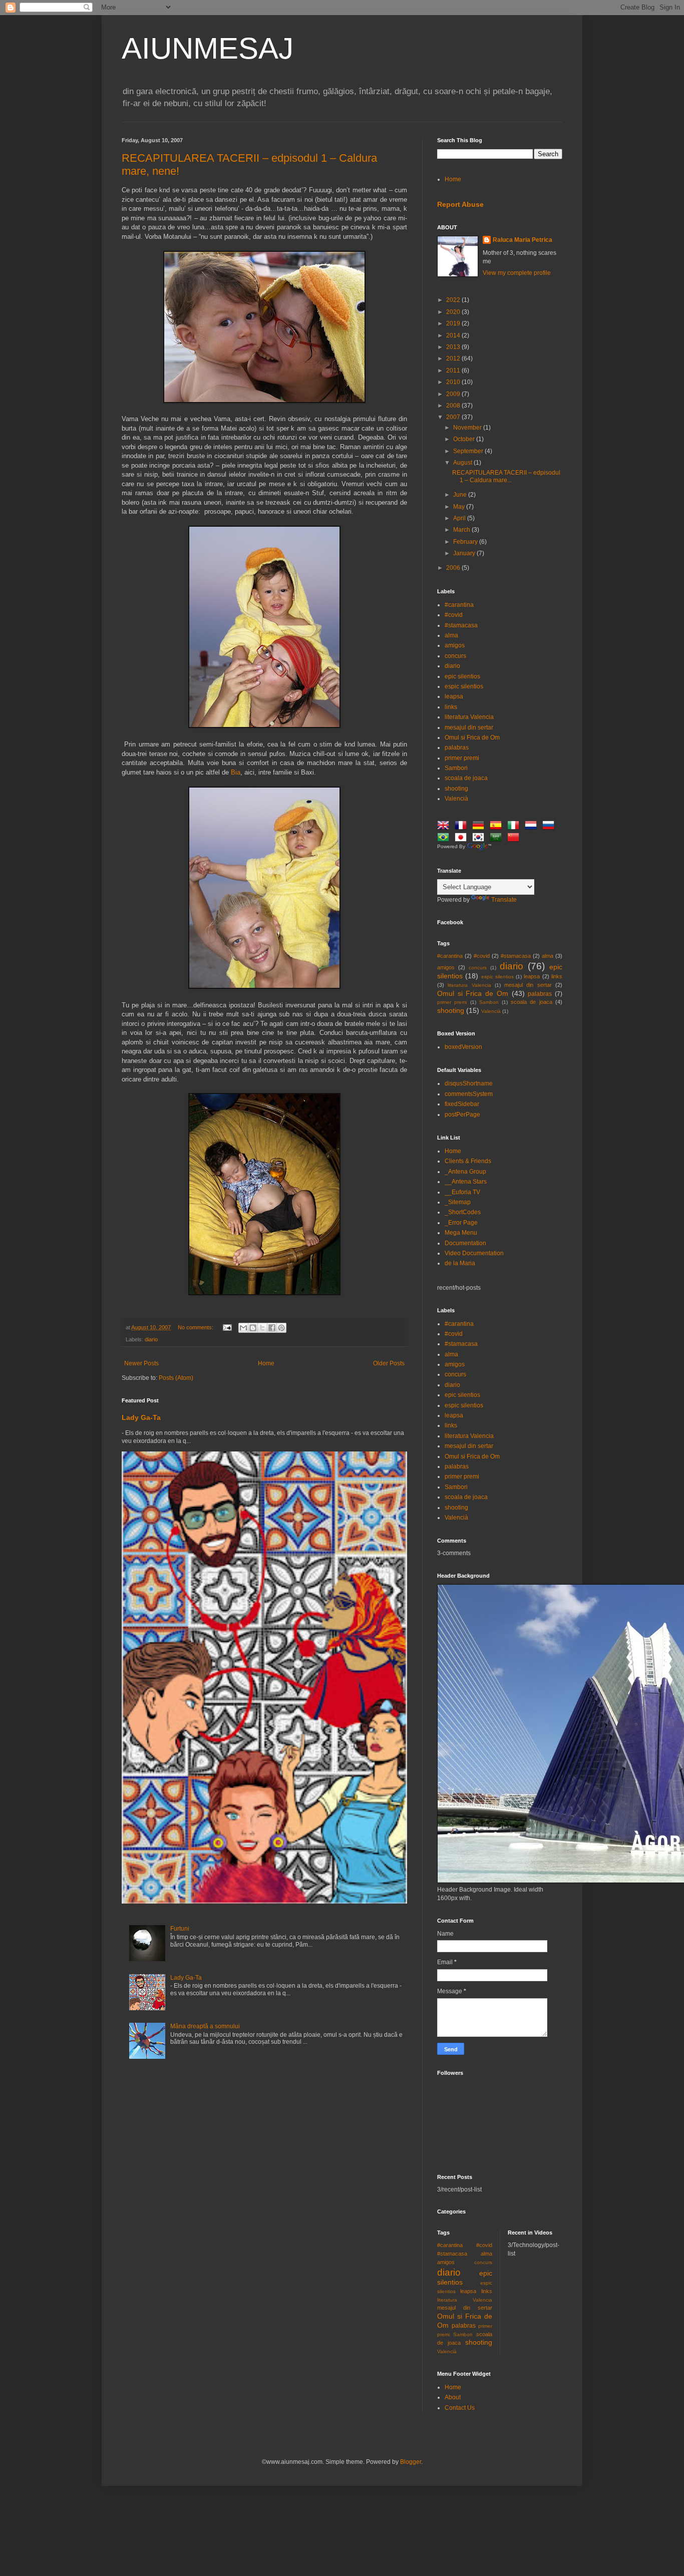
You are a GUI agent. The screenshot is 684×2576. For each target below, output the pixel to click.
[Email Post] (227, 1327)
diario (151, 1339)
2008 (454, 406)
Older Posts (389, 1363)
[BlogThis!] (253, 1328)
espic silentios (464, 686)
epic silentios (462, 676)
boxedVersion (463, 1047)
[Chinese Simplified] (515, 839)
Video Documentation (474, 1253)
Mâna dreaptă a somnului (205, 2026)
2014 (454, 335)
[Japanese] (463, 839)
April (460, 518)
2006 (454, 568)
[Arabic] (498, 839)
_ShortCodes (463, 1212)
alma (451, 635)
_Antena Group (465, 1172)
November (468, 428)
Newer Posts (141, 1363)
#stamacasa (461, 625)
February (466, 542)
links (451, 707)
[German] (480, 827)
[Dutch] (533, 827)
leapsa (454, 696)
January (465, 553)
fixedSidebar (462, 1104)
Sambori (456, 768)
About (453, 2397)
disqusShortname (469, 1083)
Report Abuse (460, 204)
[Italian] (515, 827)
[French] (463, 827)
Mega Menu (461, 1233)
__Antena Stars (466, 1182)
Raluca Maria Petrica (523, 240)
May (460, 507)
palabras (457, 748)
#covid (454, 615)
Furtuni (180, 1929)
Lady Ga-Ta (141, 1417)
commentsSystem (469, 1094)
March (462, 530)
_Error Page (461, 1223)
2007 (454, 417)
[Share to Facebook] (272, 1328)
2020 (454, 312)
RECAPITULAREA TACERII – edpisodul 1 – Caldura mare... (506, 476)
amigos (455, 645)
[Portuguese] (445, 839)
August (463, 463)
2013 (454, 347)
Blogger (411, 2462)
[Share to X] (262, 1328)
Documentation (465, 1243)
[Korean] (480, 839)
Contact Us (460, 2408)
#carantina (459, 605)
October (465, 439)
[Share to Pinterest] (281, 1328)
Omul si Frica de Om (472, 738)
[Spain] (498, 827)
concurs (455, 656)
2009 (454, 394)
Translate (504, 900)
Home (266, 1363)
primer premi (462, 758)
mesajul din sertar (469, 727)
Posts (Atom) (176, 1378)
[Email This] (243, 1328)
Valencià (456, 799)
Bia (236, 772)
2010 (454, 382)
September (469, 451)
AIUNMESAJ (208, 48)
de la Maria (460, 1263)
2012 (454, 358)
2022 (454, 300)
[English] (445, 827)
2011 (454, 371)
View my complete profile (517, 273)
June (461, 495)
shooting (456, 789)
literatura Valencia (469, 717)
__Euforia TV (462, 1192)
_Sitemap (458, 1202)
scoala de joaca (466, 778)
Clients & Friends (468, 1161)
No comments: (196, 1327)
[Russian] (550, 827)
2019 (454, 323)
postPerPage (462, 1115)
